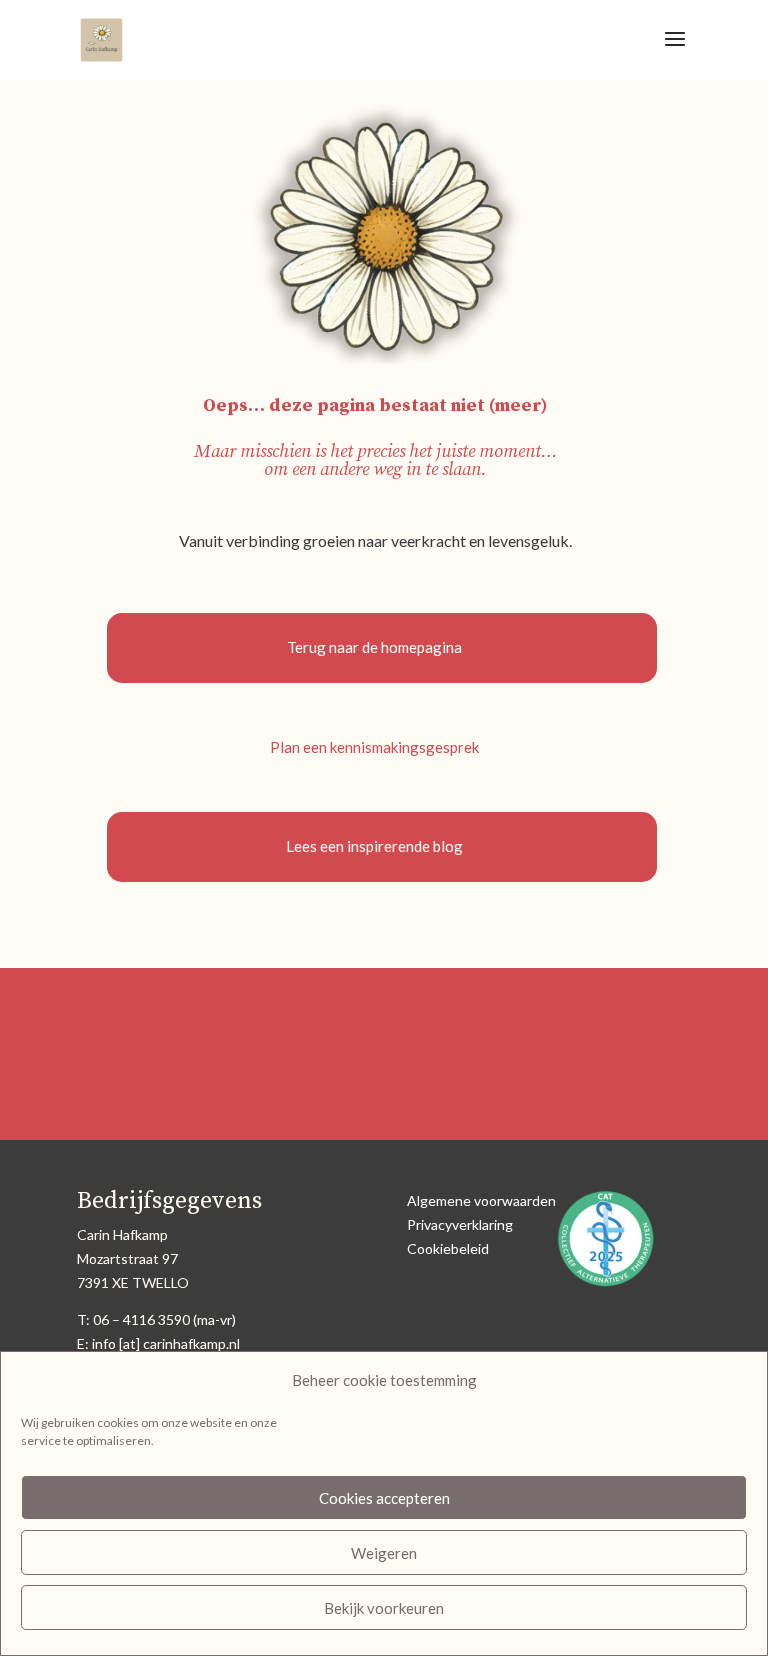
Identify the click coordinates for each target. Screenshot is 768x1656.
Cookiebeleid (448, 1248)
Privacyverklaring (460, 1224)
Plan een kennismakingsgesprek (374, 747)
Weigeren (384, 1553)
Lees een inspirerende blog (374, 846)
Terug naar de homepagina (374, 647)
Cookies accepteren (384, 1498)
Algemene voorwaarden (481, 1200)
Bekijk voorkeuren (384, 1608)
